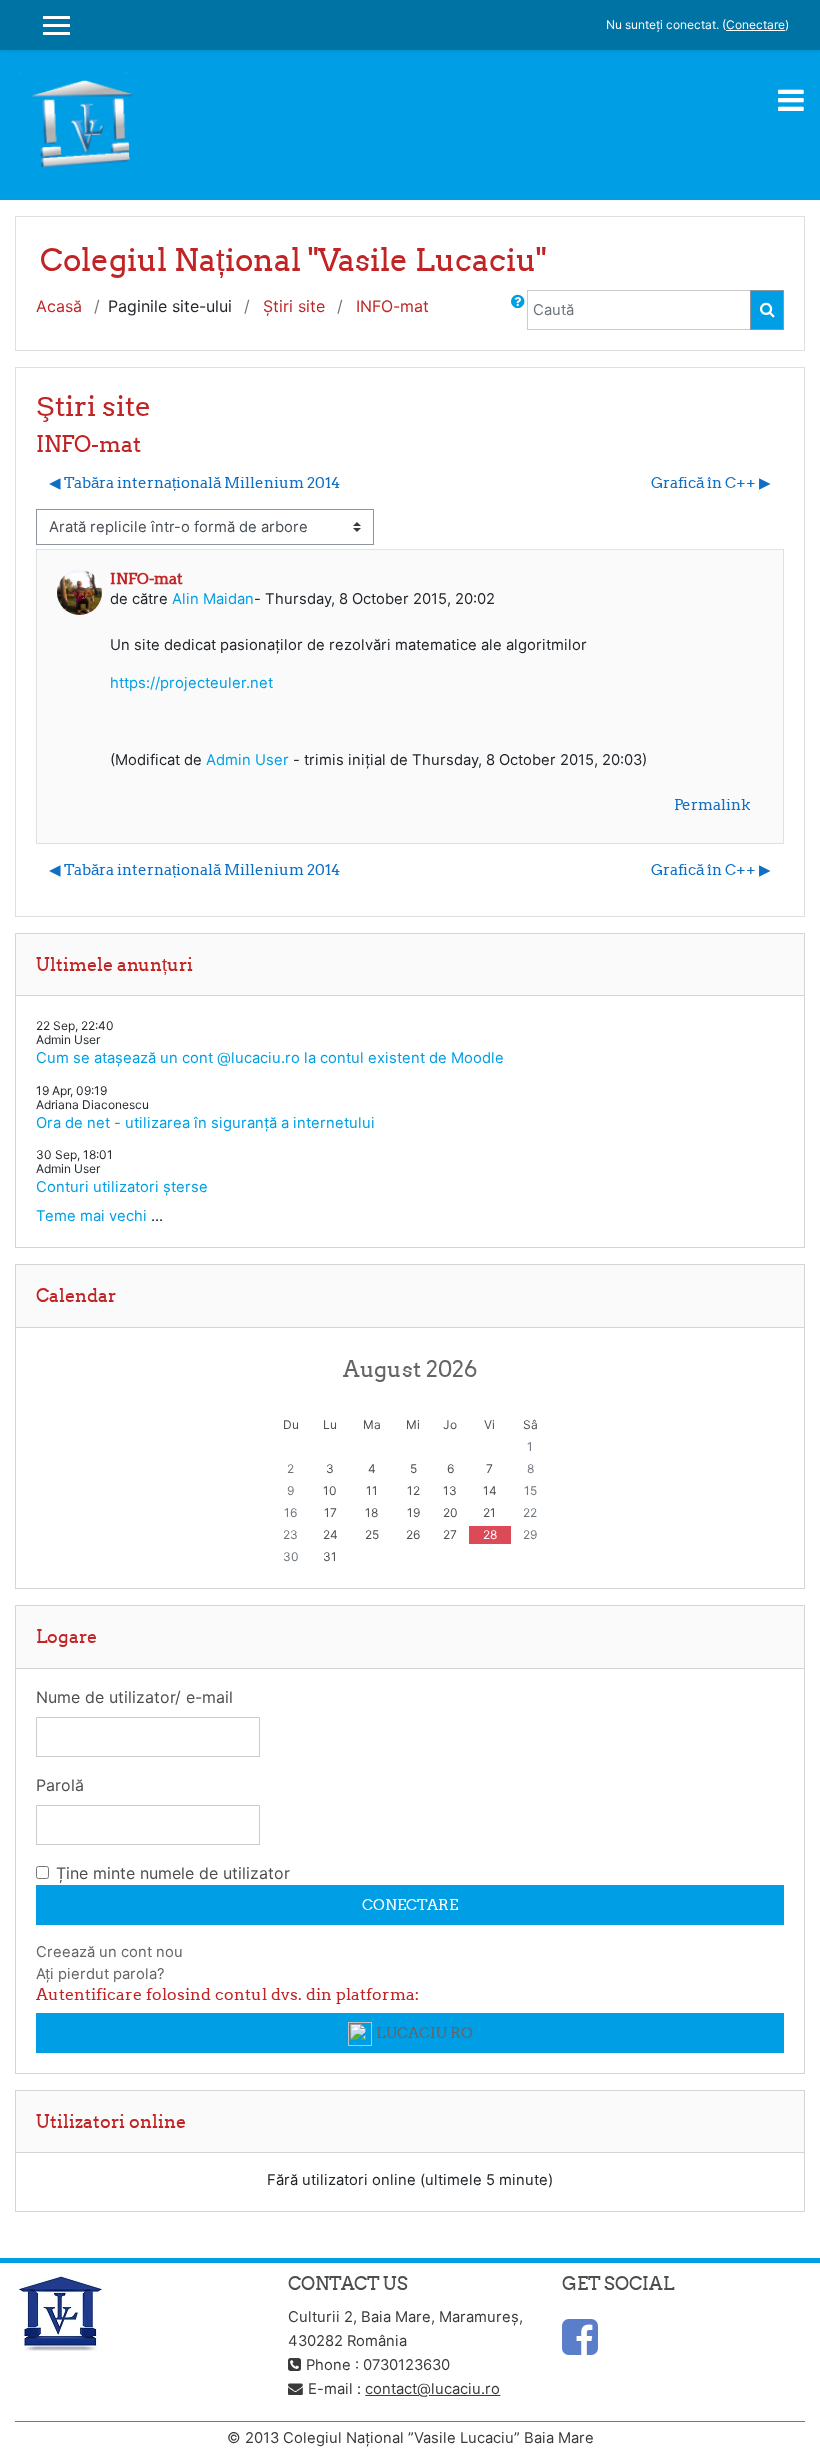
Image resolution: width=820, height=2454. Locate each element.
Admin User (247, 760)
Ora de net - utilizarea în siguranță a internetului (205, 1123)
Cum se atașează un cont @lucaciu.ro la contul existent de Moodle (270, 1058)
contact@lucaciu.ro (432, 2389)
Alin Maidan (213, 599)
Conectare (755, 24)
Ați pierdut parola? (100, 1974)
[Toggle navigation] (791, 100)
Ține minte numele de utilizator (173, 1873)
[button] (518, 310)
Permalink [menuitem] (712, 804)
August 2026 (410, 1369)
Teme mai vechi (91, 1216)
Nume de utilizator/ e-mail (134, 1697)
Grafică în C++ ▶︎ (711, 482)
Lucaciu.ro (424, 2032)
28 (490, 1534)
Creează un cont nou (109, 1952)
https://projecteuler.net (191, 683)
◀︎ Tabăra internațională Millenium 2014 (194, 482)
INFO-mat (392, 306)
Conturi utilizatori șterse (122, 1187)
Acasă (59, 306)
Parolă (60, 1785)
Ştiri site (294, 306)
